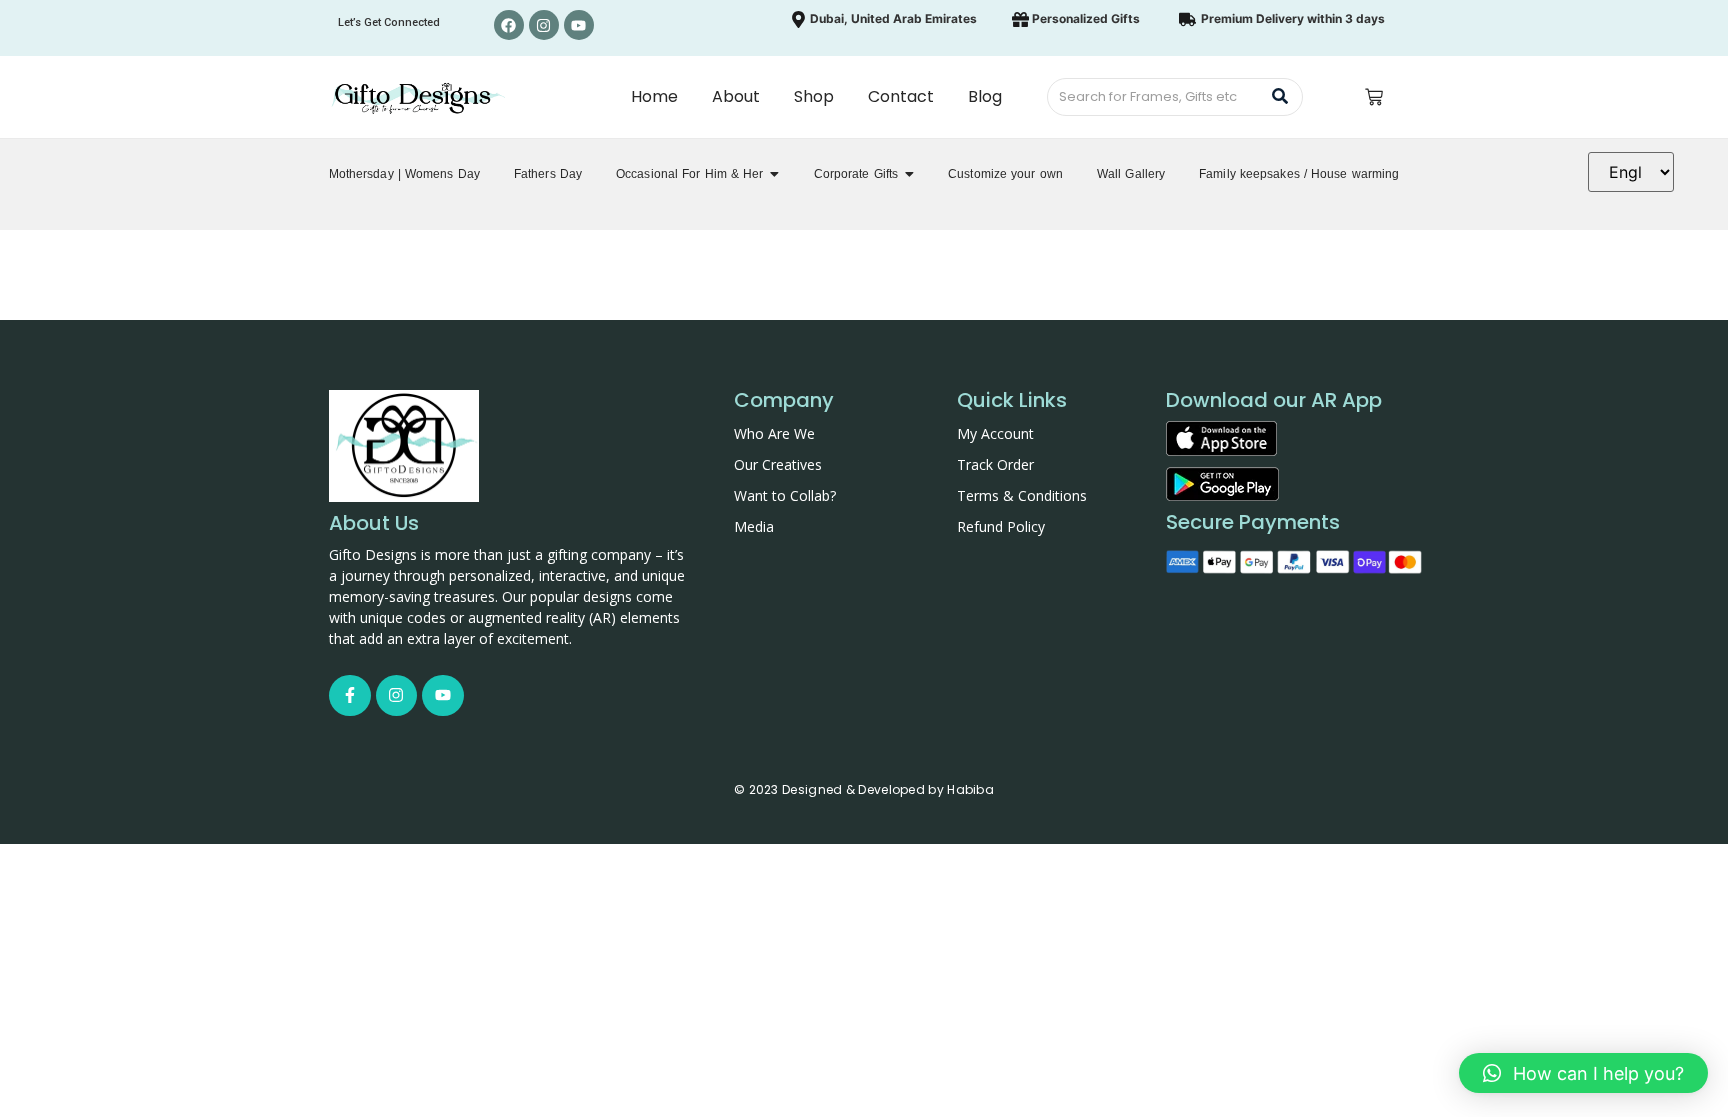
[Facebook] (509, 25)
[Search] (1280, 97)
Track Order (995, 464)
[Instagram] (544, 25)
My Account (995, 433)
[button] (1583, 1073)
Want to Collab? (785, 495)
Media (754, 526)
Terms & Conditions (1022, 495)
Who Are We (774, 433)
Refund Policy (1001, 526)
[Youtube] (579, 25)
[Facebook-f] (350, 696)
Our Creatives (778, 464)
